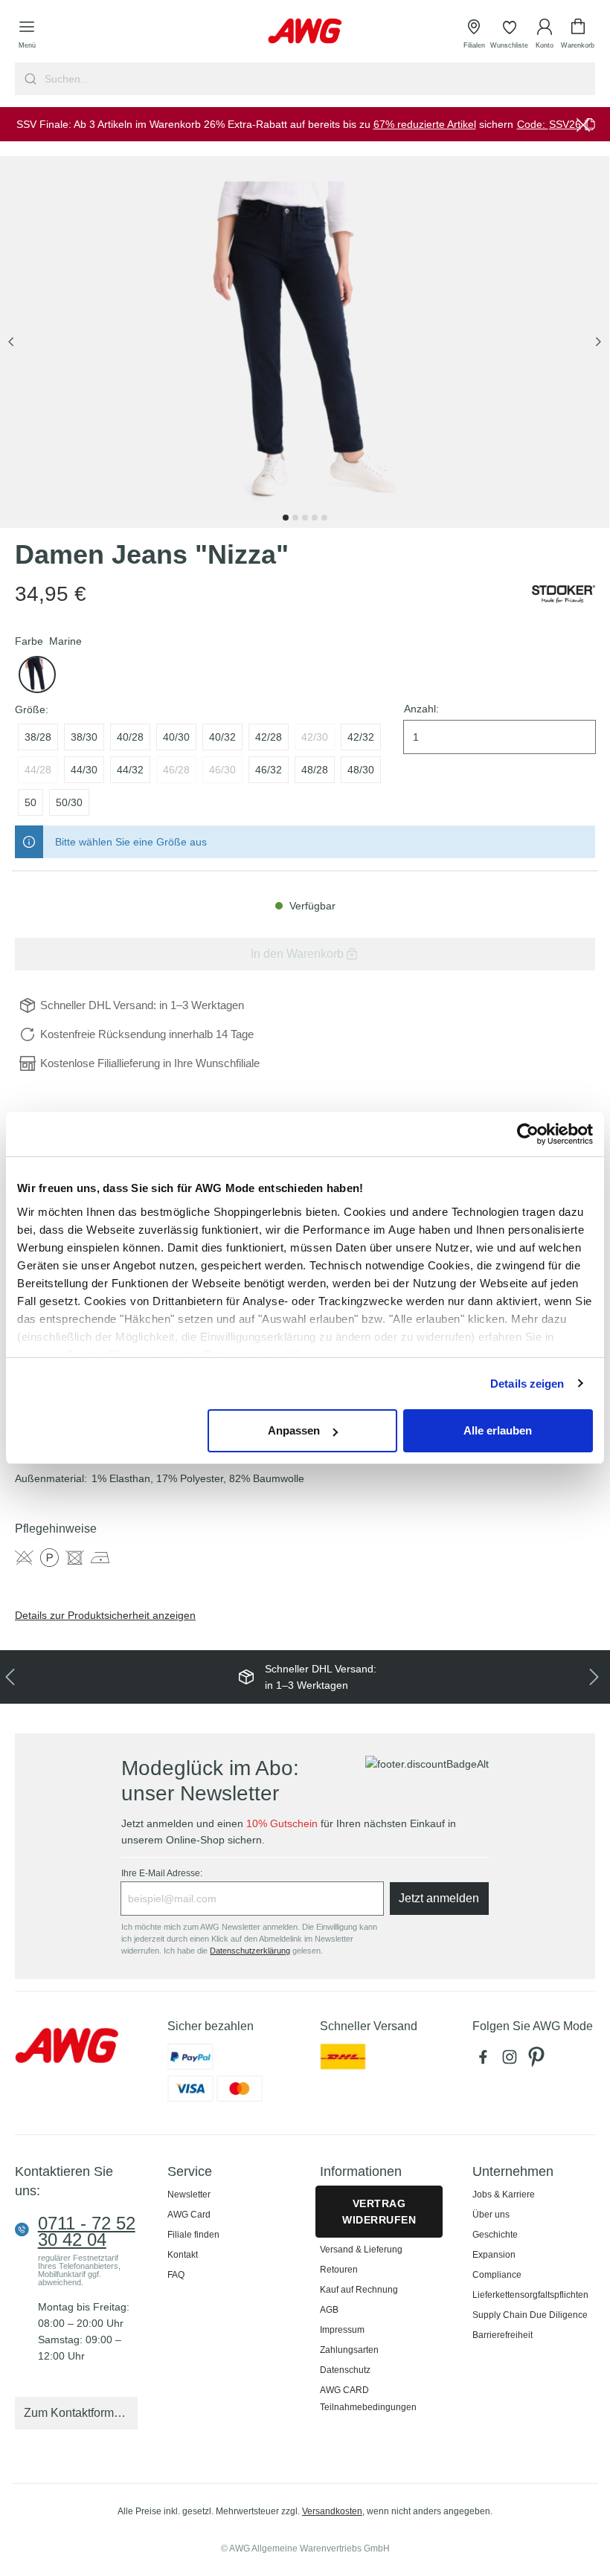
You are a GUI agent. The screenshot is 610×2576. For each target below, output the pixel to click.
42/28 (269, 737)
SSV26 (565, 124)
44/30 (84, 770)
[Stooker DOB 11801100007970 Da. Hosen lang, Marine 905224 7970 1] (305, 342)
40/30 (176, 737)
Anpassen (294, 1430)
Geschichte (495, 2235)
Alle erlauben (498, 1430)
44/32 (130, 770)
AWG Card (189, 2215)
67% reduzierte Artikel (425, 124)
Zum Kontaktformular (79, 2413)
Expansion (494, 2255)
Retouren (339, 2270)
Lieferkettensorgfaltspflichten (530, 2295)
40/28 (130, 737)
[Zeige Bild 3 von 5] (305, 518)
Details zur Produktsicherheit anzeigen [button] (105, 1615)
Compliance (497, 2275)
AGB (329, 2310)
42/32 (361, 737)
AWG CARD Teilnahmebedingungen (368, 2399)
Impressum (342, 2330)
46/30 (222, 770)
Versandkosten (332, 2511)
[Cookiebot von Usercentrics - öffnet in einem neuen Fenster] (528, 1134)
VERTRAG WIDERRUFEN (379, 2212)
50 (30, 802)
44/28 (38, 770)
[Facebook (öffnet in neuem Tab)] (486, 2061)
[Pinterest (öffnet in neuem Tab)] (538, 2061)
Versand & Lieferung (361, 2250)
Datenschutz (345, 2370)
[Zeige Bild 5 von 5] (324, 518)
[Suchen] (29, 79)
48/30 (361, 770)
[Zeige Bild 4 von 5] (315, 518)
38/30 (84, 737)
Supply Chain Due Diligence (530, 2315)
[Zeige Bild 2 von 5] (295, 518)
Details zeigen (527, 1384)
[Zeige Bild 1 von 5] (286, 518)
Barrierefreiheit (503, 2335)
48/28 (315, 770)
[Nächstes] (598, 342)
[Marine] (37, 674)
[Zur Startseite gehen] (305, 31)
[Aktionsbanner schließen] (583, 124)
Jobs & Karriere (504, 2195)
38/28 (38, 737)
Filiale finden (193, 2235)
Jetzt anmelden (439, 1898)
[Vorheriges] (11, 342)
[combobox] (318, 79)
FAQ (176, 2275)
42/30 (315, 737)
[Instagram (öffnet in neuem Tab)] (513, 2061)
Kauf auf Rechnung (359, 2290)
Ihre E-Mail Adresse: (162, 1873)
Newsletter (189, 2195)
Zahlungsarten (349, 2350)
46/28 (176, 770)
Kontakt (183, 2255)
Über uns (491, 2215)
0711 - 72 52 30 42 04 (87, 2232)
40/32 (222, 737)
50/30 (69, 802)
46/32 (269, 770)
